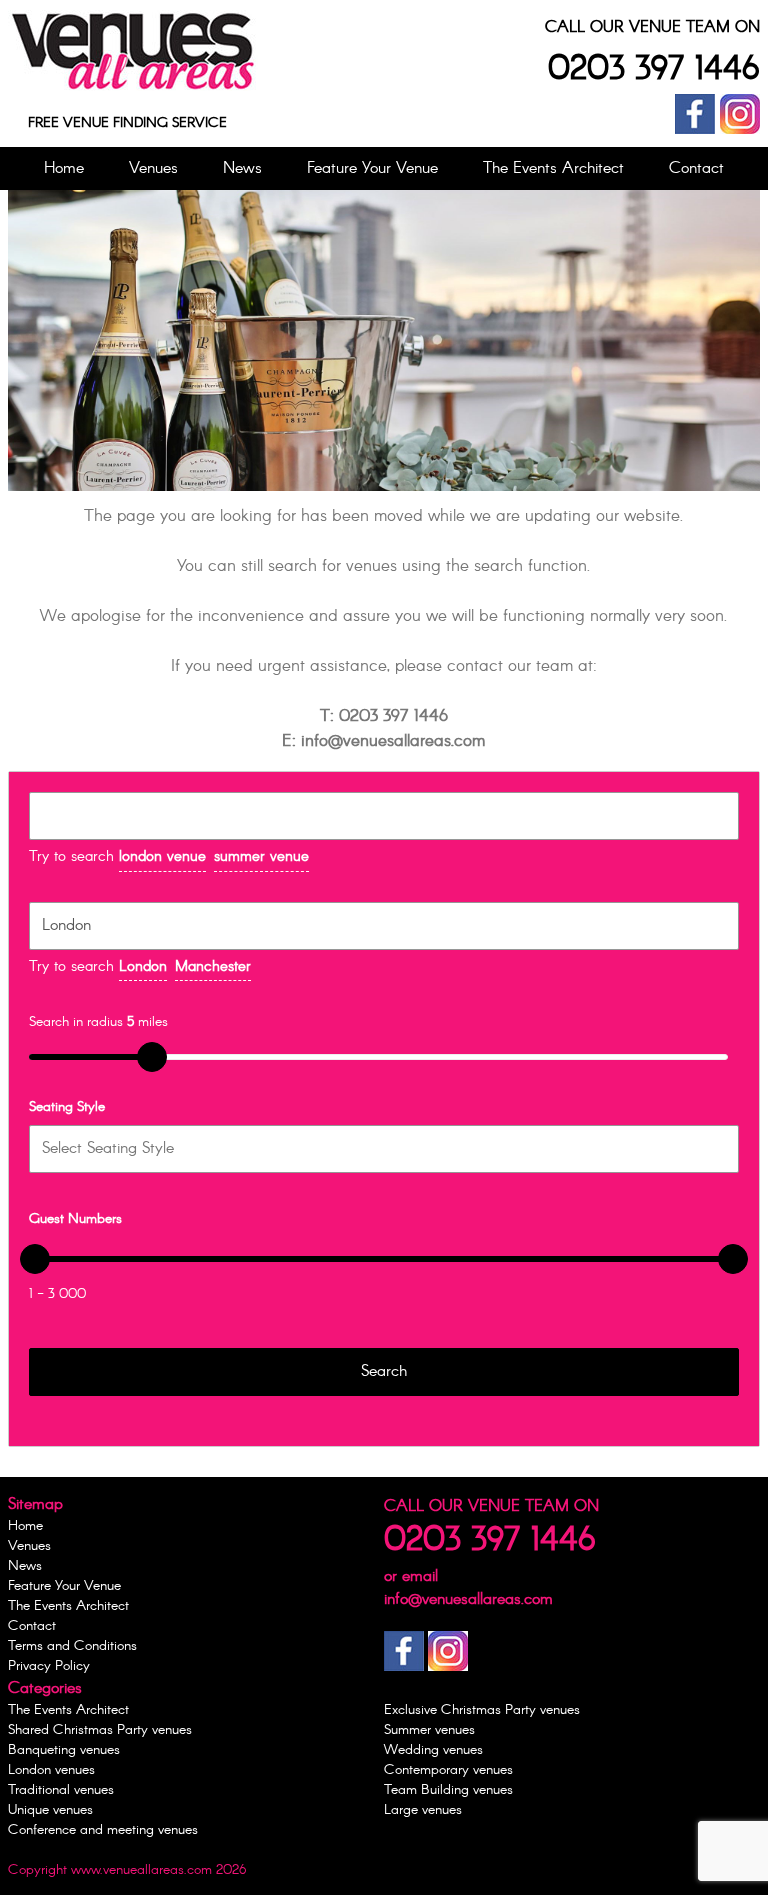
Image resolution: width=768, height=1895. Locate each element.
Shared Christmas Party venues (100, 1730)
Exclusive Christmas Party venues (482, 1710)
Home (64, 168)
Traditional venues (61, 1790)
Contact (696, 168)
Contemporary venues (448, 1770)
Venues (153, 168)
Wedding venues (433, 1750)
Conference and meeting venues (103, 1830)
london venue (162, 857)
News (242, 168)
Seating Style (67, 1107)
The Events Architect (553, 168)
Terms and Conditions (72, 1646)
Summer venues (429, 1730)
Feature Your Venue (372, 168)
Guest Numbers (75, 1219)
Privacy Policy (49, 1666)
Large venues (423, 1810)
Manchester (213, 967)
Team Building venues (448, 1790)
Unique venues (50, 1810)
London (143, 967)
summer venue (261, 857)
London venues (51, 1770)
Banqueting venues (64, 1750)
